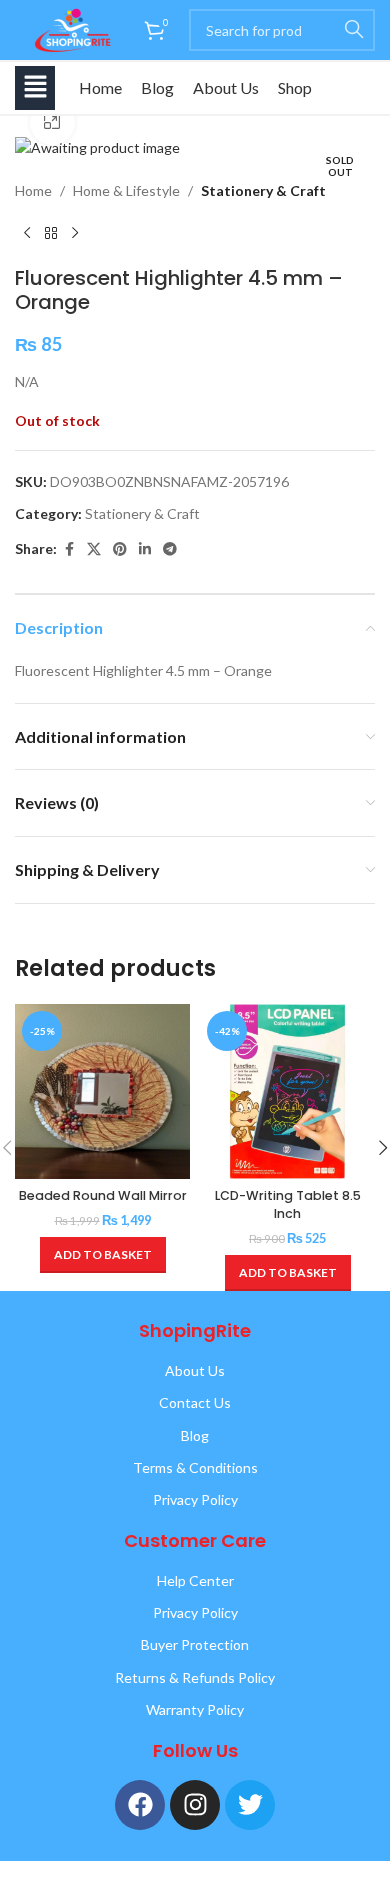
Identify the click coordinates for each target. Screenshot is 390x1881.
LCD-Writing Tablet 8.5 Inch (288, 1204)
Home (100, 87)
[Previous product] (27, 234)
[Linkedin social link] (145, 549)
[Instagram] (195, 1805)
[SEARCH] (354, 30)
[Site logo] (69, 28)
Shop (295, 87)
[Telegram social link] (170, 549)
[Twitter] (250, 1805)
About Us (226, 87)
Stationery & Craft (263, 190)
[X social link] (94, 549)
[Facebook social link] (69, 549)
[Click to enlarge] (52, 122)
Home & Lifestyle (126, 190)
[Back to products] (51, 234)
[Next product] (75, 234)
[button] (35, 87)
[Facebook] (140, 1805)
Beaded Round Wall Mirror (103, 1195)
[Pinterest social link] (120, 549)
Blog (157, 87)
